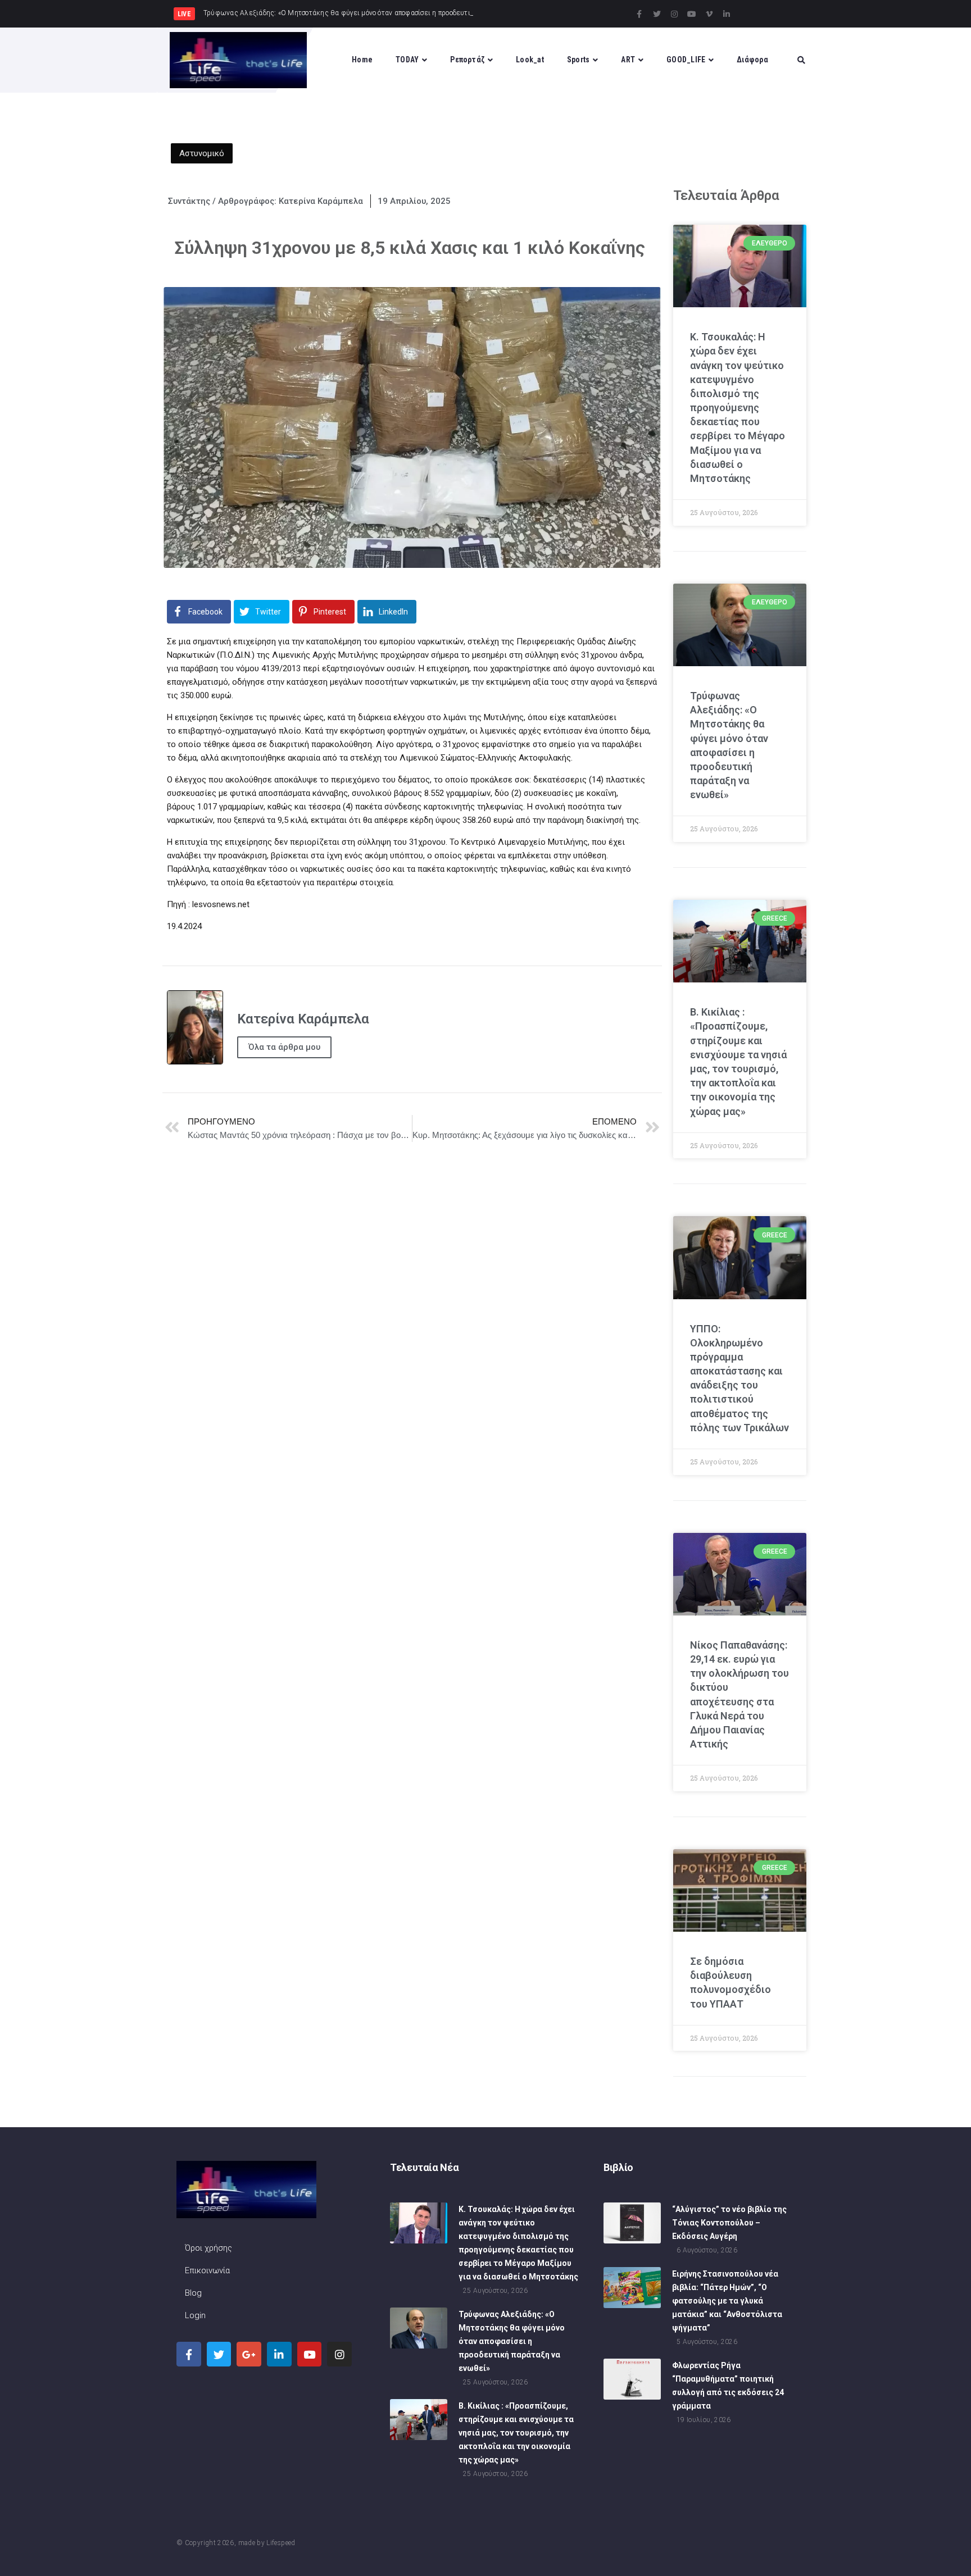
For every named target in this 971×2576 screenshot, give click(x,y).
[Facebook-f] (639, 14)
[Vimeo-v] (709, 14)
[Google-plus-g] (249, 2354)
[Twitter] (657, 14)
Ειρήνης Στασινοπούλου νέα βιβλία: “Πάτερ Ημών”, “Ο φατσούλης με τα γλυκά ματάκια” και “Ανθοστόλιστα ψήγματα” (727, 2301)
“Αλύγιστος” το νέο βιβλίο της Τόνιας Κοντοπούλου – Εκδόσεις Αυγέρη (729, 2223)
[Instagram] (674, 14)
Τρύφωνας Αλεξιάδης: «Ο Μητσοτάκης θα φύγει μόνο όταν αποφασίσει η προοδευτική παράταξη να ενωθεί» (512, 2341)
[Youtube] (692, 14)
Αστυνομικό (202, 153)
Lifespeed (281, 2543)
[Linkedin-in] (727, 14)
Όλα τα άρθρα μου (284, 1047)
